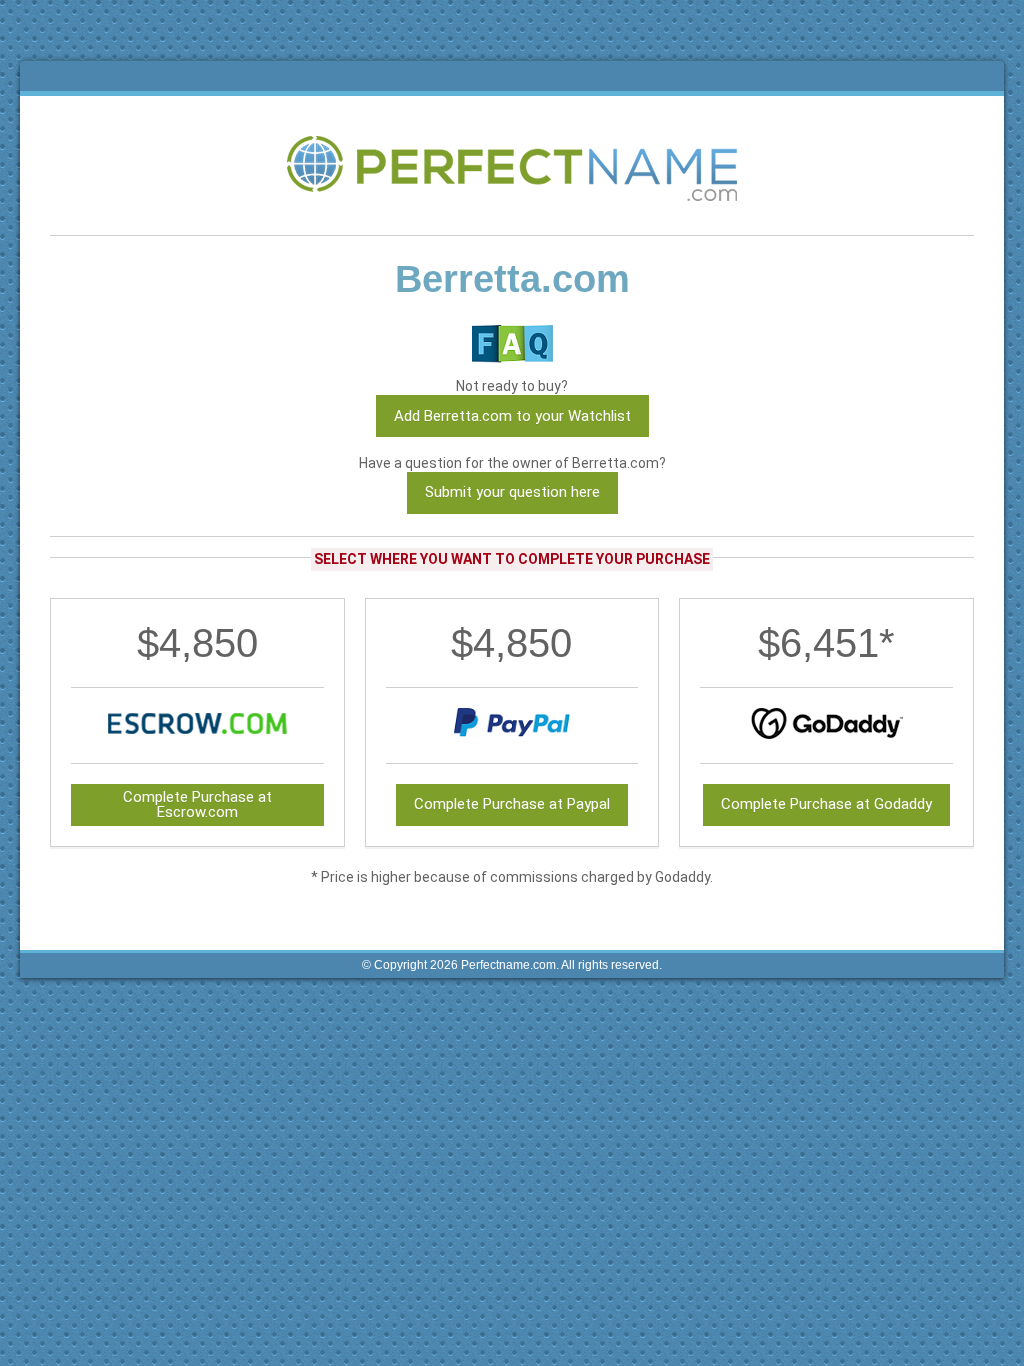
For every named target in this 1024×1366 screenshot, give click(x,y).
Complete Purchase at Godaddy (826, 804)
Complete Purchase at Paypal (512, 804)
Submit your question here (512, 492)
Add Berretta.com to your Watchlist (512, 416)
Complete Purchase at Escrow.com (197, 804)
